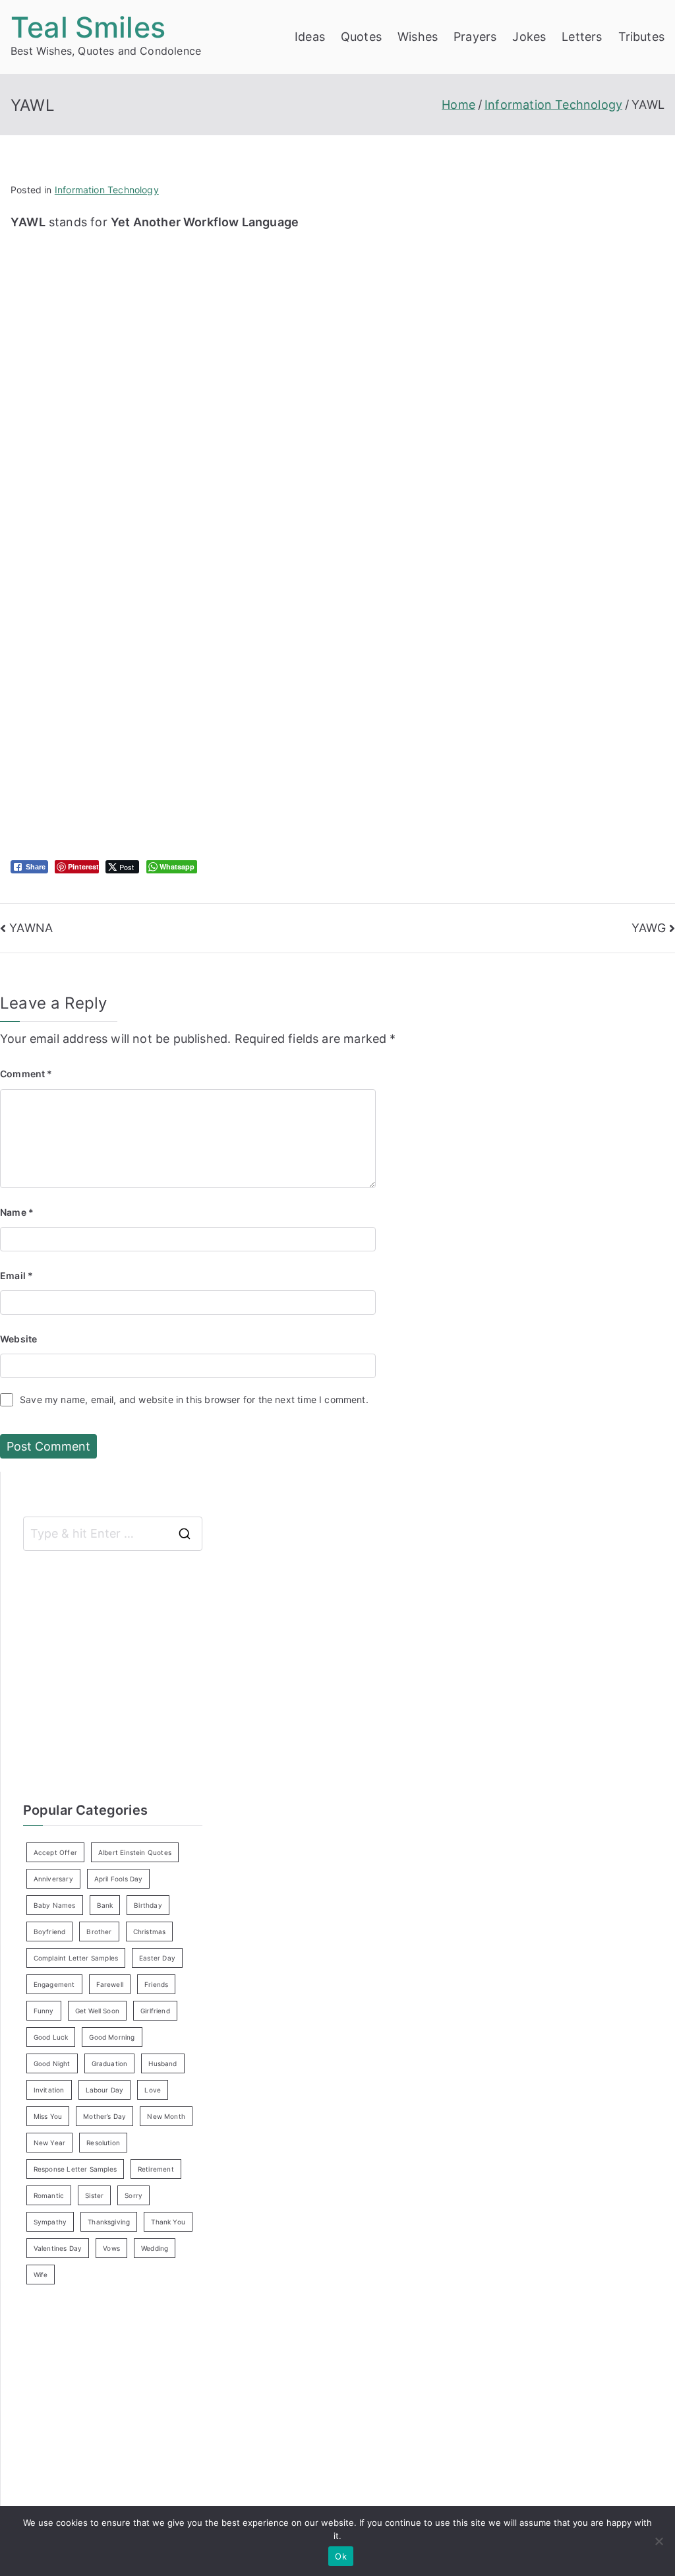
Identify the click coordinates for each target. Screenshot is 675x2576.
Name (17, 1212)
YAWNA (31, 928)
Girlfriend (155, 2011)
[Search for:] (113, 1534)
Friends (156, 1984)
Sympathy (50, 2222)
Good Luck (51, 2037)
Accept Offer (55, 1852)
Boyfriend (50, 1932)
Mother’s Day (104, 2116)
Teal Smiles (88, 27)
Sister (94, 2195)
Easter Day (157, 1958)
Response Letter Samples (75, 2169)
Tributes (641, 37)
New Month (166, 2116)
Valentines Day (58, 2248)
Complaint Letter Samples (76, 1958)
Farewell (110, 1984)
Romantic (49, 2195)
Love (153, 2090)
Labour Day (105, 2090)
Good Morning (112, 2037)
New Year (49, 2143)
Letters (582, 37)
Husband (162, 2063)
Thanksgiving (109, 2222)
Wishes (418, 37)
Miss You (48, 2116)
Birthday (148, 1905)
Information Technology (107, 190)
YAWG (649, 928)
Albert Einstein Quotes (135, 1852)
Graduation (110, 2063)
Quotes (361, 37)
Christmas (150, 1932)
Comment (26, 1074)
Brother (99, 1932)
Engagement (54, 1984)
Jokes (529, 37)
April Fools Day (119, 1879)
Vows (111, 2248)
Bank (105, 1905)
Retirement (156, 2169)
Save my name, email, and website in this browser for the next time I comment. (194, 1399)
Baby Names (55, 1905)
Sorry (133, 2195)
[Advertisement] (229, 325)
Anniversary (53, 1879)
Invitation (49, 2090)
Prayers (475, 37)
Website (18, 1339)
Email (16, 1275)
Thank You (168, 2222)
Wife (41, 2275)
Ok (341, 2556)
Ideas (310, 37)
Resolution (103, 2143)
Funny (44, 2011)
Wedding (155, 2248)
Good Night (52, 2063)
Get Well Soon (97, 2011)
